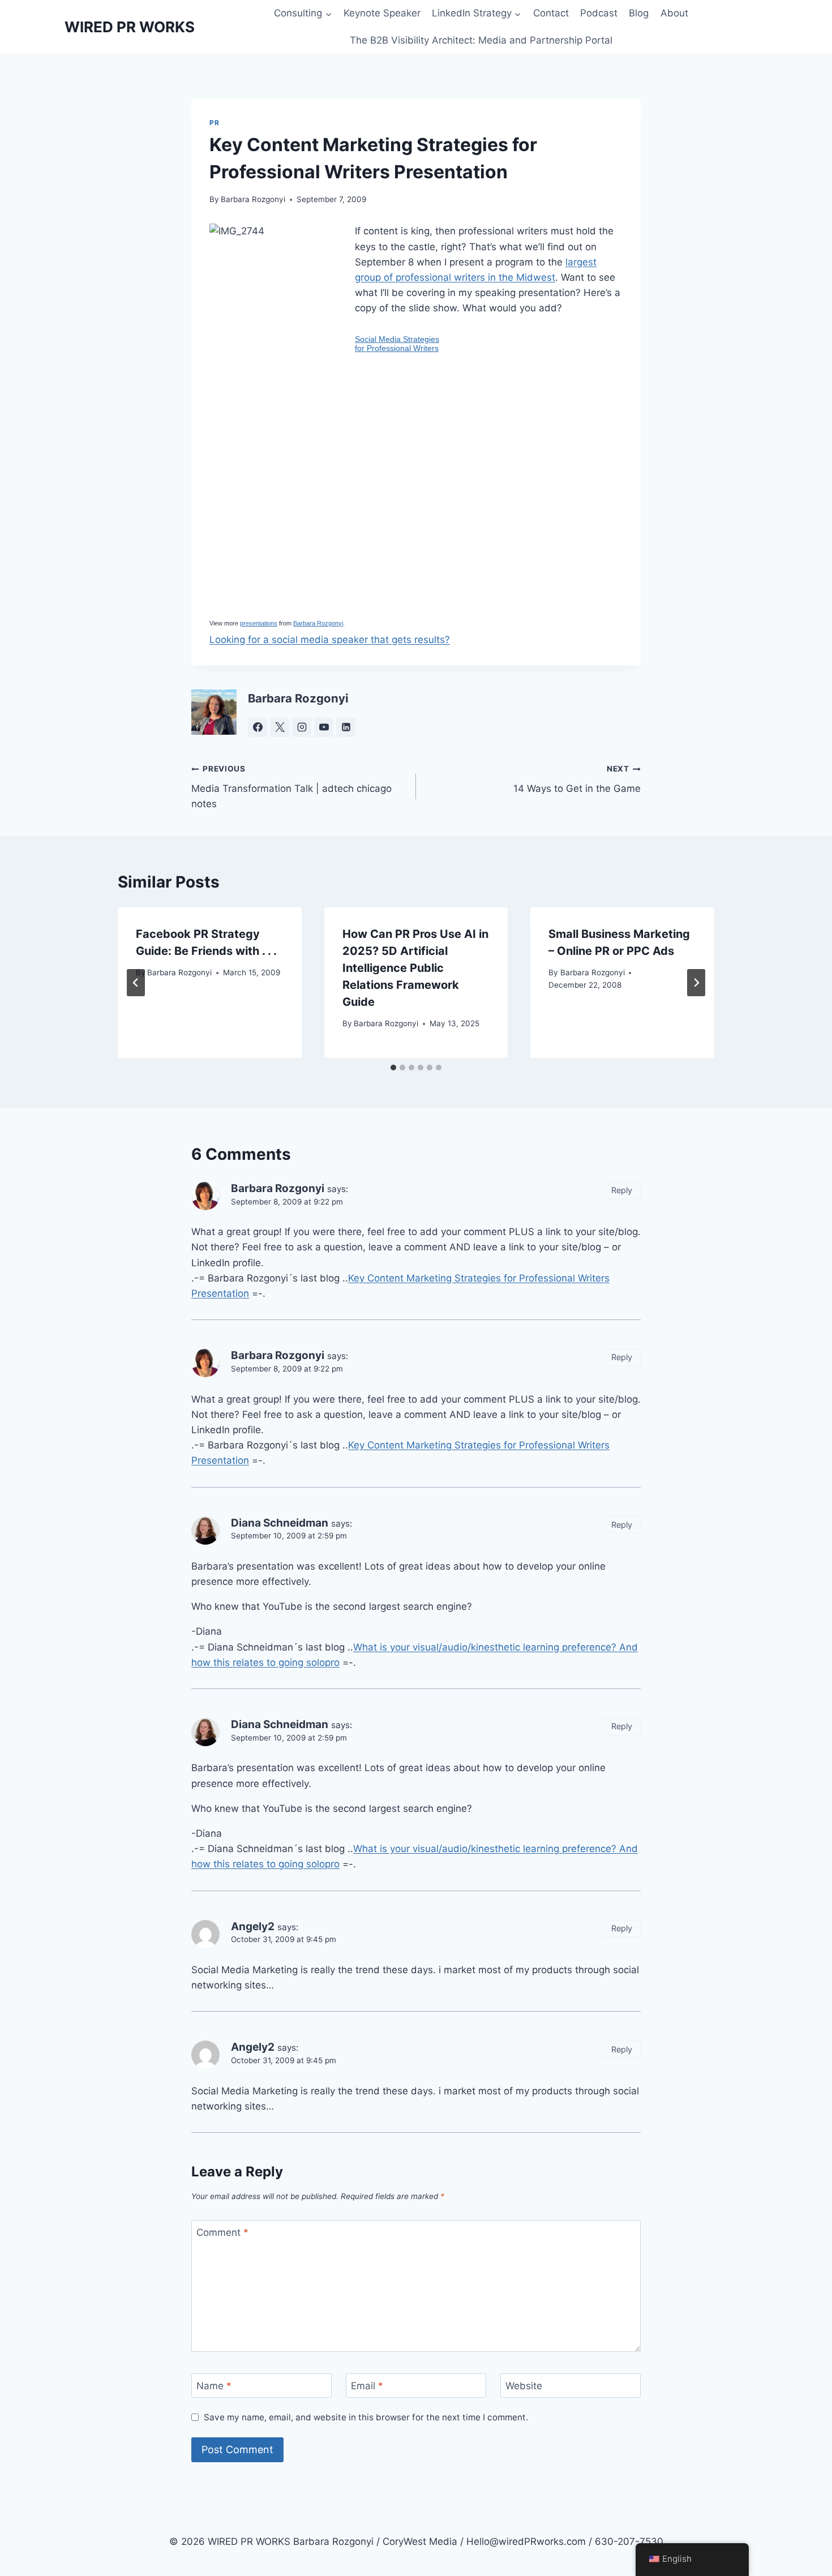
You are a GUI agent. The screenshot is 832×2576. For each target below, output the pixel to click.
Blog (639, 13)
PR (214, 123)
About (674, 13)
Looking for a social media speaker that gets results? (330, 640)
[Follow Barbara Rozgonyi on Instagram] (302, 727)
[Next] (696, 983)
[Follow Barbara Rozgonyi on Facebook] (258, 727)
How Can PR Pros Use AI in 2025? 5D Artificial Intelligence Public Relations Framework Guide (415, 968)
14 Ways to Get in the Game (577, 779)
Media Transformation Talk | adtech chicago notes (291, 787)
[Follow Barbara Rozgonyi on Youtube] (324, 727)
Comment (222, 2232)
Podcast (599, 13)
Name (214, 2386)
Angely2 (253, 1926)
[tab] (393, 1068)
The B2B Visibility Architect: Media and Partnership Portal (481, 40)
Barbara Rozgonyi (253, 199)
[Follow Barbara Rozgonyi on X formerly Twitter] (280, 727)
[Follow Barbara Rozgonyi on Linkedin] (346, 727)
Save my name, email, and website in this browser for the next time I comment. (366, 2417)
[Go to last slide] (136, 983)
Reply (622, 1190)
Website (524, 2386)
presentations (259, 623)
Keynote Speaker (382, 13)
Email (367, 2386)
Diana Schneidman (280, 1523)
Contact (551, 13)
